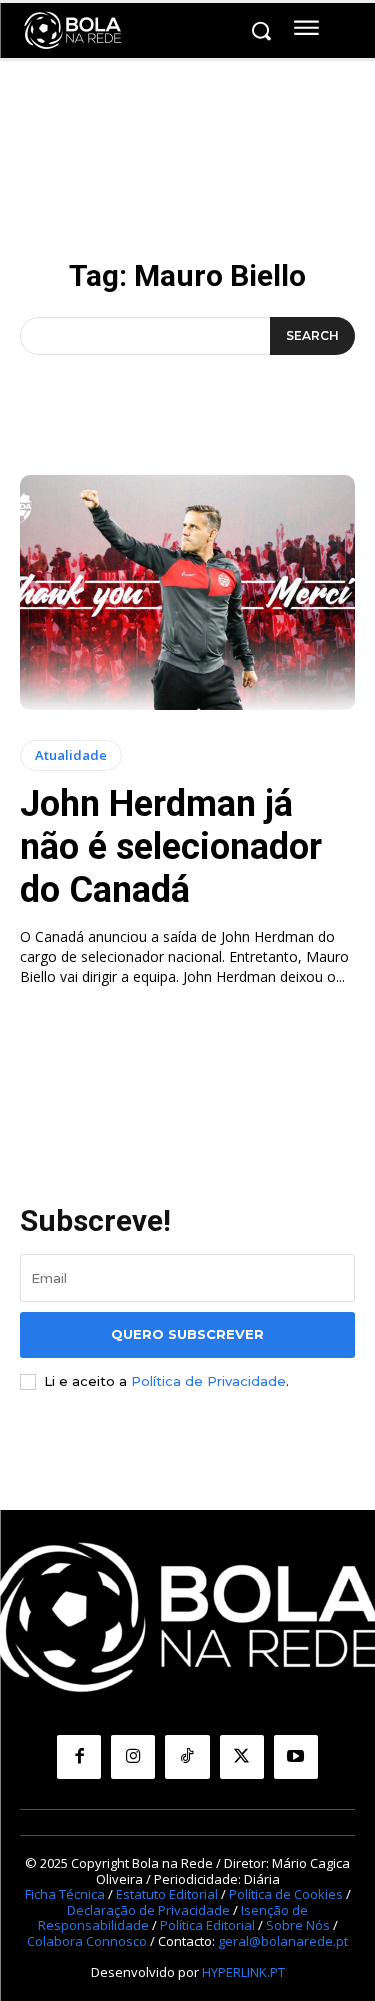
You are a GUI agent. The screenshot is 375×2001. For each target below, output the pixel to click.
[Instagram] (133, 1757)
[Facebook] (79, 1757)
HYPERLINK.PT (243, 1972)
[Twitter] (242, 1757)
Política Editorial (207, 1925)
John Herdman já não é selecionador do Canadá (171, 847)
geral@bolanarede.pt (283, 1941)
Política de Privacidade (208, 1381)
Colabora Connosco (87, 1941)
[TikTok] (187, 1757)
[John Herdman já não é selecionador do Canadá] (187, 592)
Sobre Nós (298, 1925)
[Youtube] (296, 1757)
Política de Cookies (286, 1894)
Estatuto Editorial (167, 1894)
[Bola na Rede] (73, 31)
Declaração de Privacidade (148, 1910)
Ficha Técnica (65, 1894)
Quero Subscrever (187, 1334)
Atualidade (71, 755)
